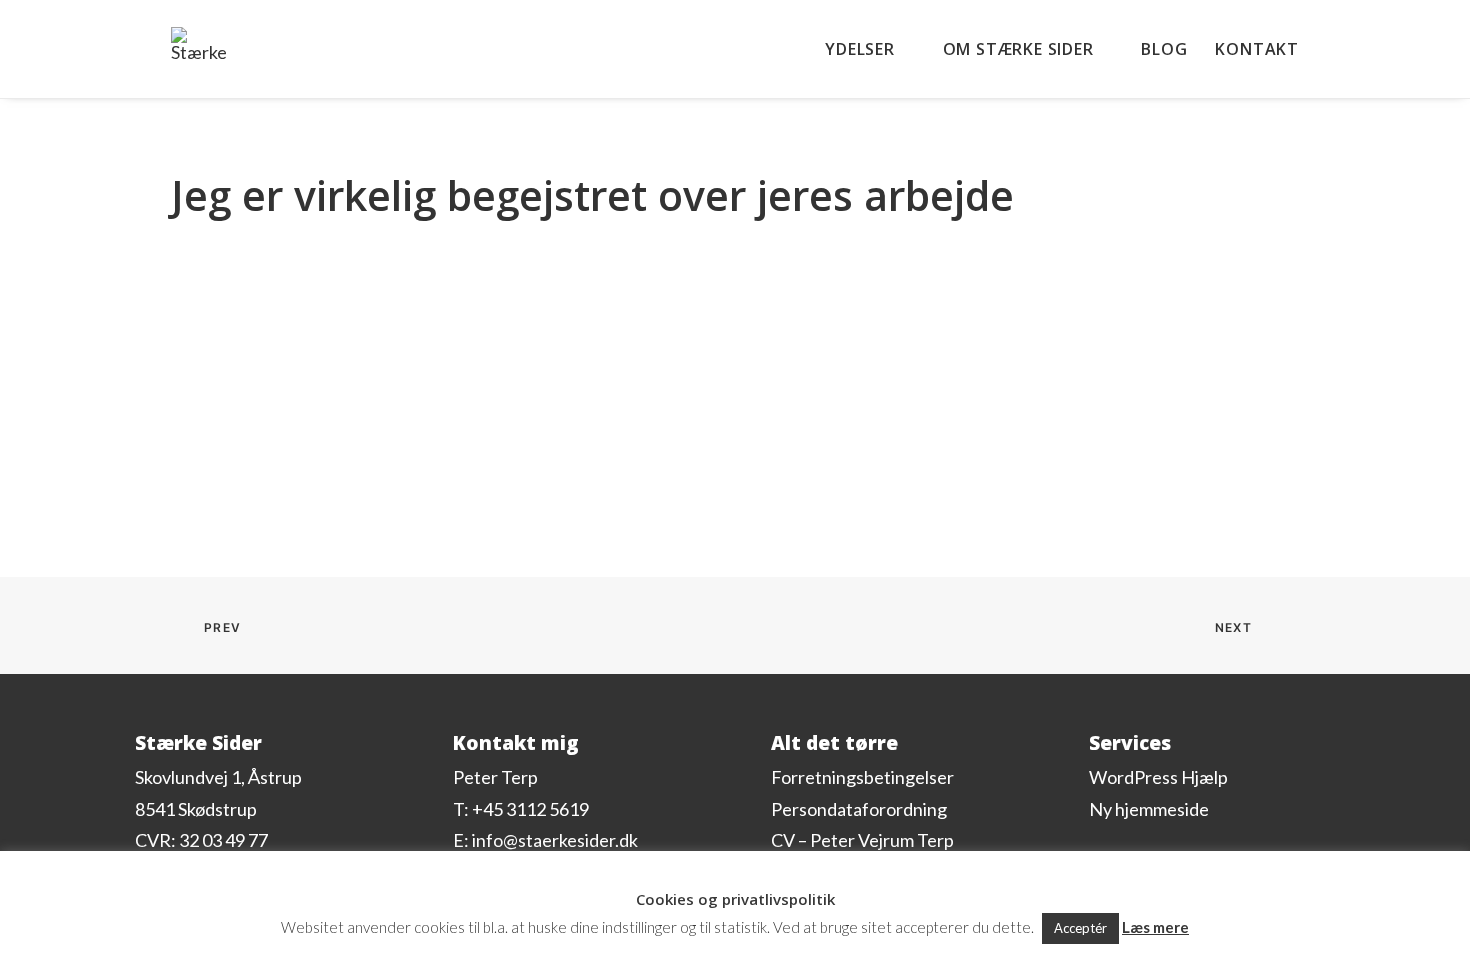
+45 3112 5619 (530, 809)
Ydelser (860, 49)
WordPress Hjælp (1158, 777)
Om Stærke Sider (1018, 49)
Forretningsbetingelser (862, 777)
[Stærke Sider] (199, 43)
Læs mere (1155, 927)
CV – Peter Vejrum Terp (862, 840)
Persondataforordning (859, 809)
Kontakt (1257, 49)
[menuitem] (876, 49)
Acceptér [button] (1080, 928)
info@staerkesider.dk (555, 840)
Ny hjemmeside (1149, 809)
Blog (1164, 49)
